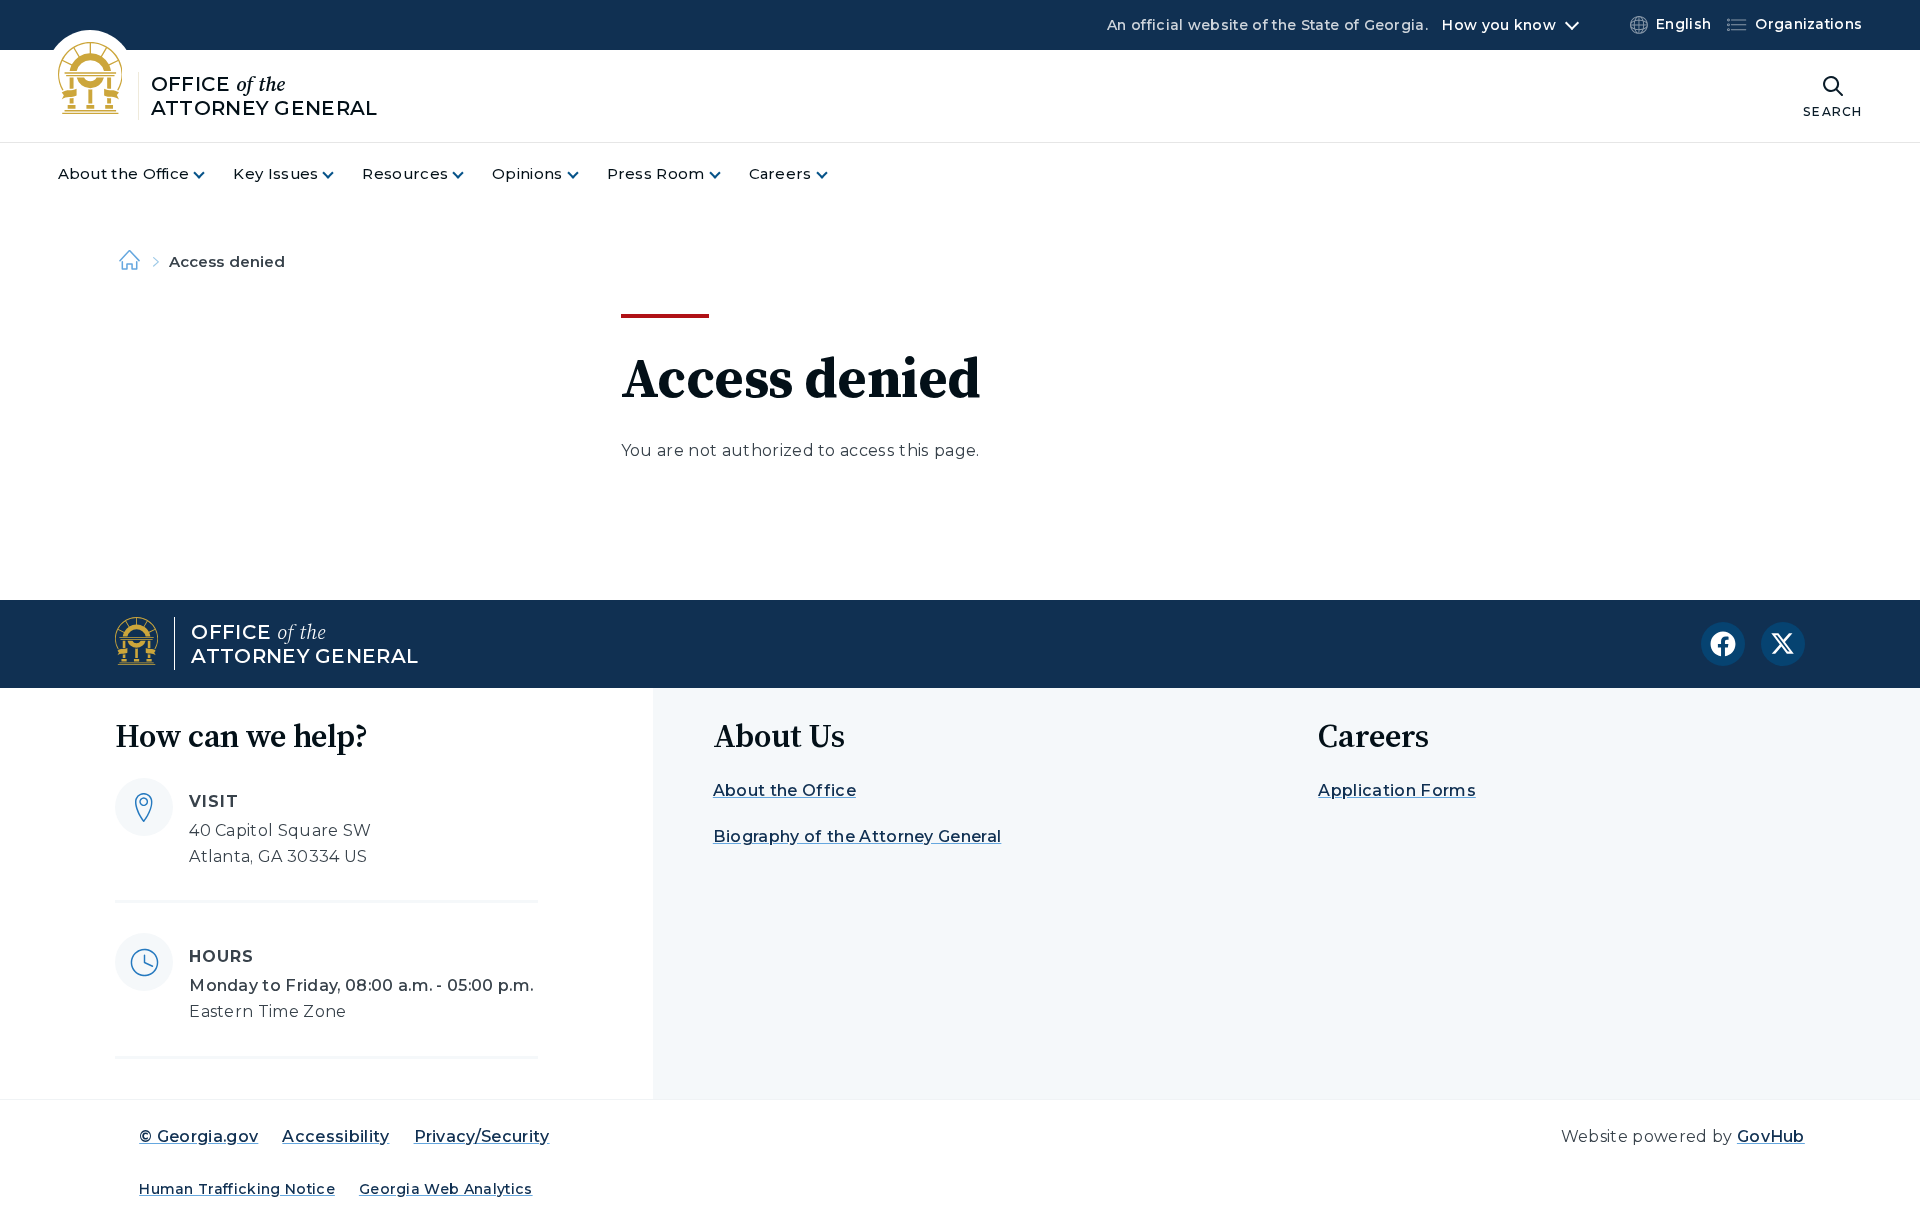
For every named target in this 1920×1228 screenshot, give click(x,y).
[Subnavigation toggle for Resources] (470, 174)
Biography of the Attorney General (857, 836)
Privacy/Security (482, 1136)
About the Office (784, 790)
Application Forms (1396, 790)
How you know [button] (1498, 25)
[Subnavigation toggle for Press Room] (727, 174)
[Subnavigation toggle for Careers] (834, 174)
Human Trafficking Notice (237, 1189)
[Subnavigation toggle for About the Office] (211, 174)
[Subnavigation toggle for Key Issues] (340, 174)
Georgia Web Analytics (446, 1189)
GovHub (1771, 1136)
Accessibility (335, 1136)
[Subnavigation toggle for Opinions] (585, 174)
